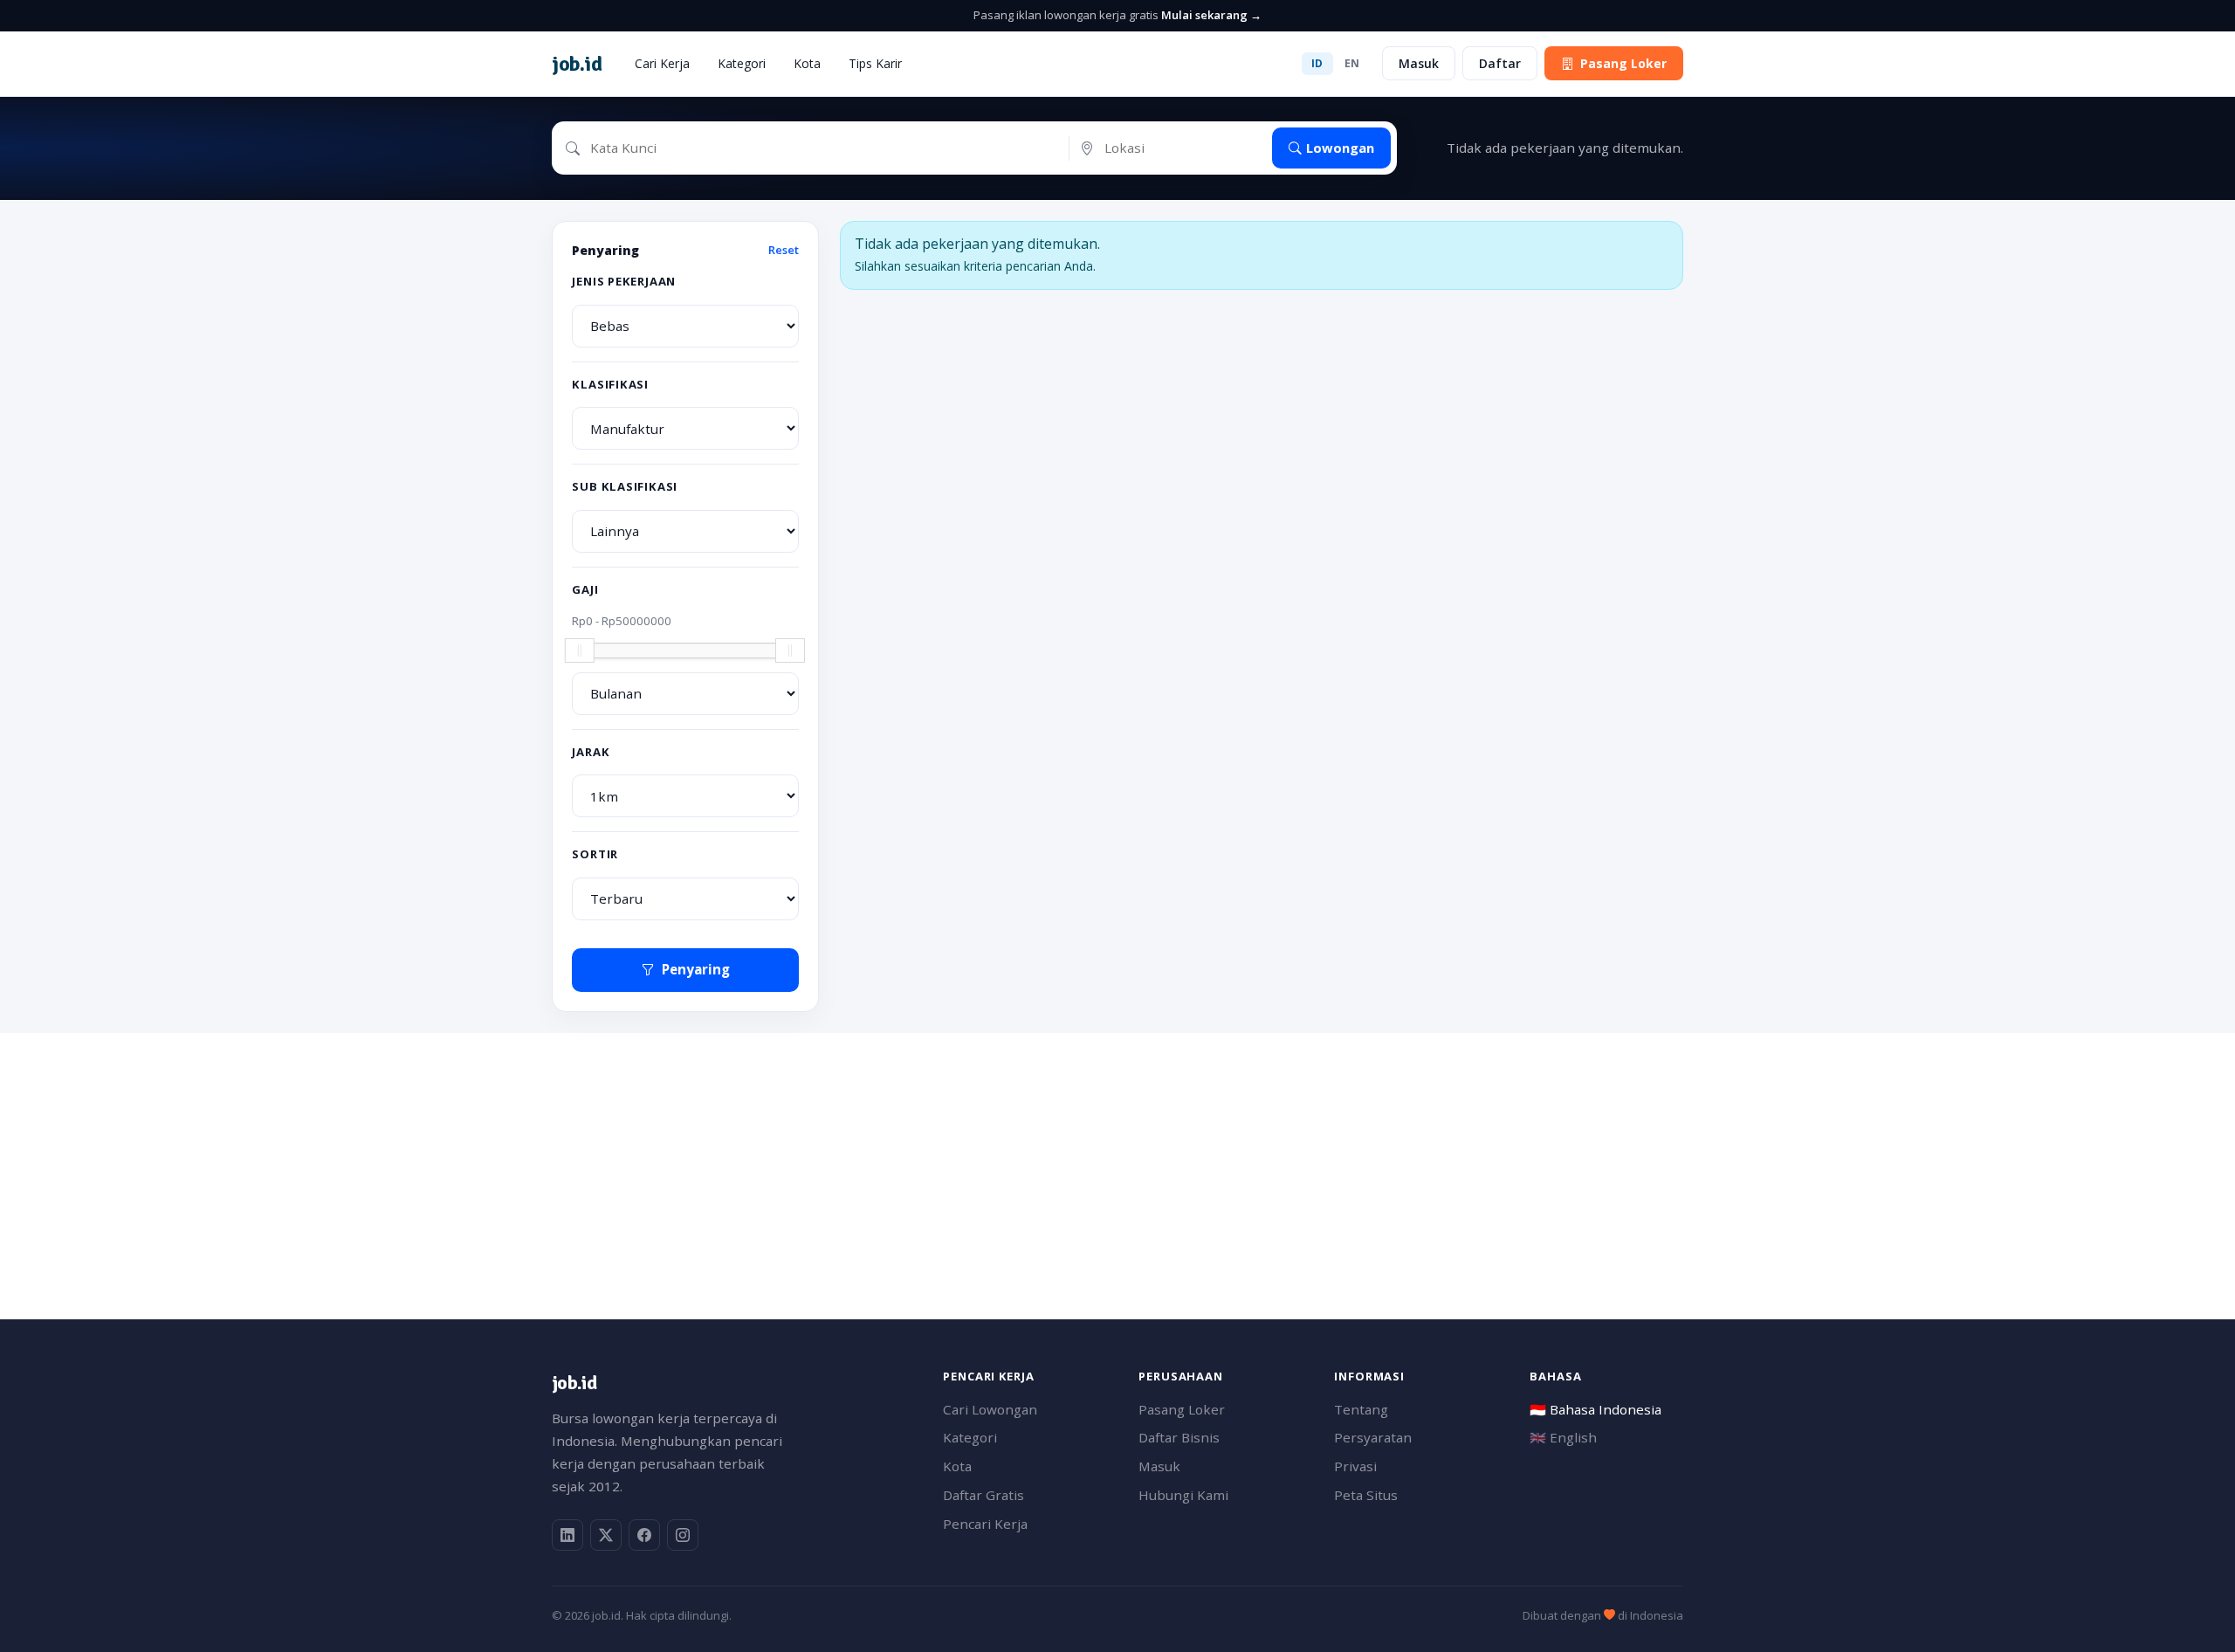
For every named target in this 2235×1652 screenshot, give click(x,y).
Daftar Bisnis (1179, 1437)
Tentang (1361, 1409)
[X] (606, 1535)
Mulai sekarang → (1211, 15)
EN (1352, 63)
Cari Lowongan (990, 1409)
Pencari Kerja (985, 1524)
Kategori (742, 63)
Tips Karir (875, 63)
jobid (577, 64)
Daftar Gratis (983, 1495)
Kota (807, 63)
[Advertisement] (1076, 1155)
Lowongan (1340, 148)
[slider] (580, 650)
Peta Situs (1366, 1495)
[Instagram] (683, 1535)
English (1563, 1437)
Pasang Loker (1623, 63)
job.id (574, 1383)
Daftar (1500, 63)
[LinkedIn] (567, 1535)
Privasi (1355, 1466)
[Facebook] (644, 1535)
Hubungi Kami (1183, 1495)
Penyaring (696, 969)
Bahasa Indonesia (1595, 1409)
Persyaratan (1373, 1437)
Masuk (1419, 63)
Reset (784, 250)
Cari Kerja (662, 63)
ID (1317, 63)
